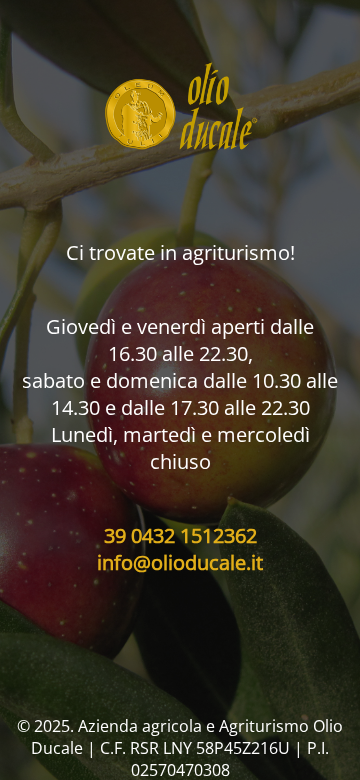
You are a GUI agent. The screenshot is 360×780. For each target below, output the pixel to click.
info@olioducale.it (180, 562)
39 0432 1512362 (180, 535)
